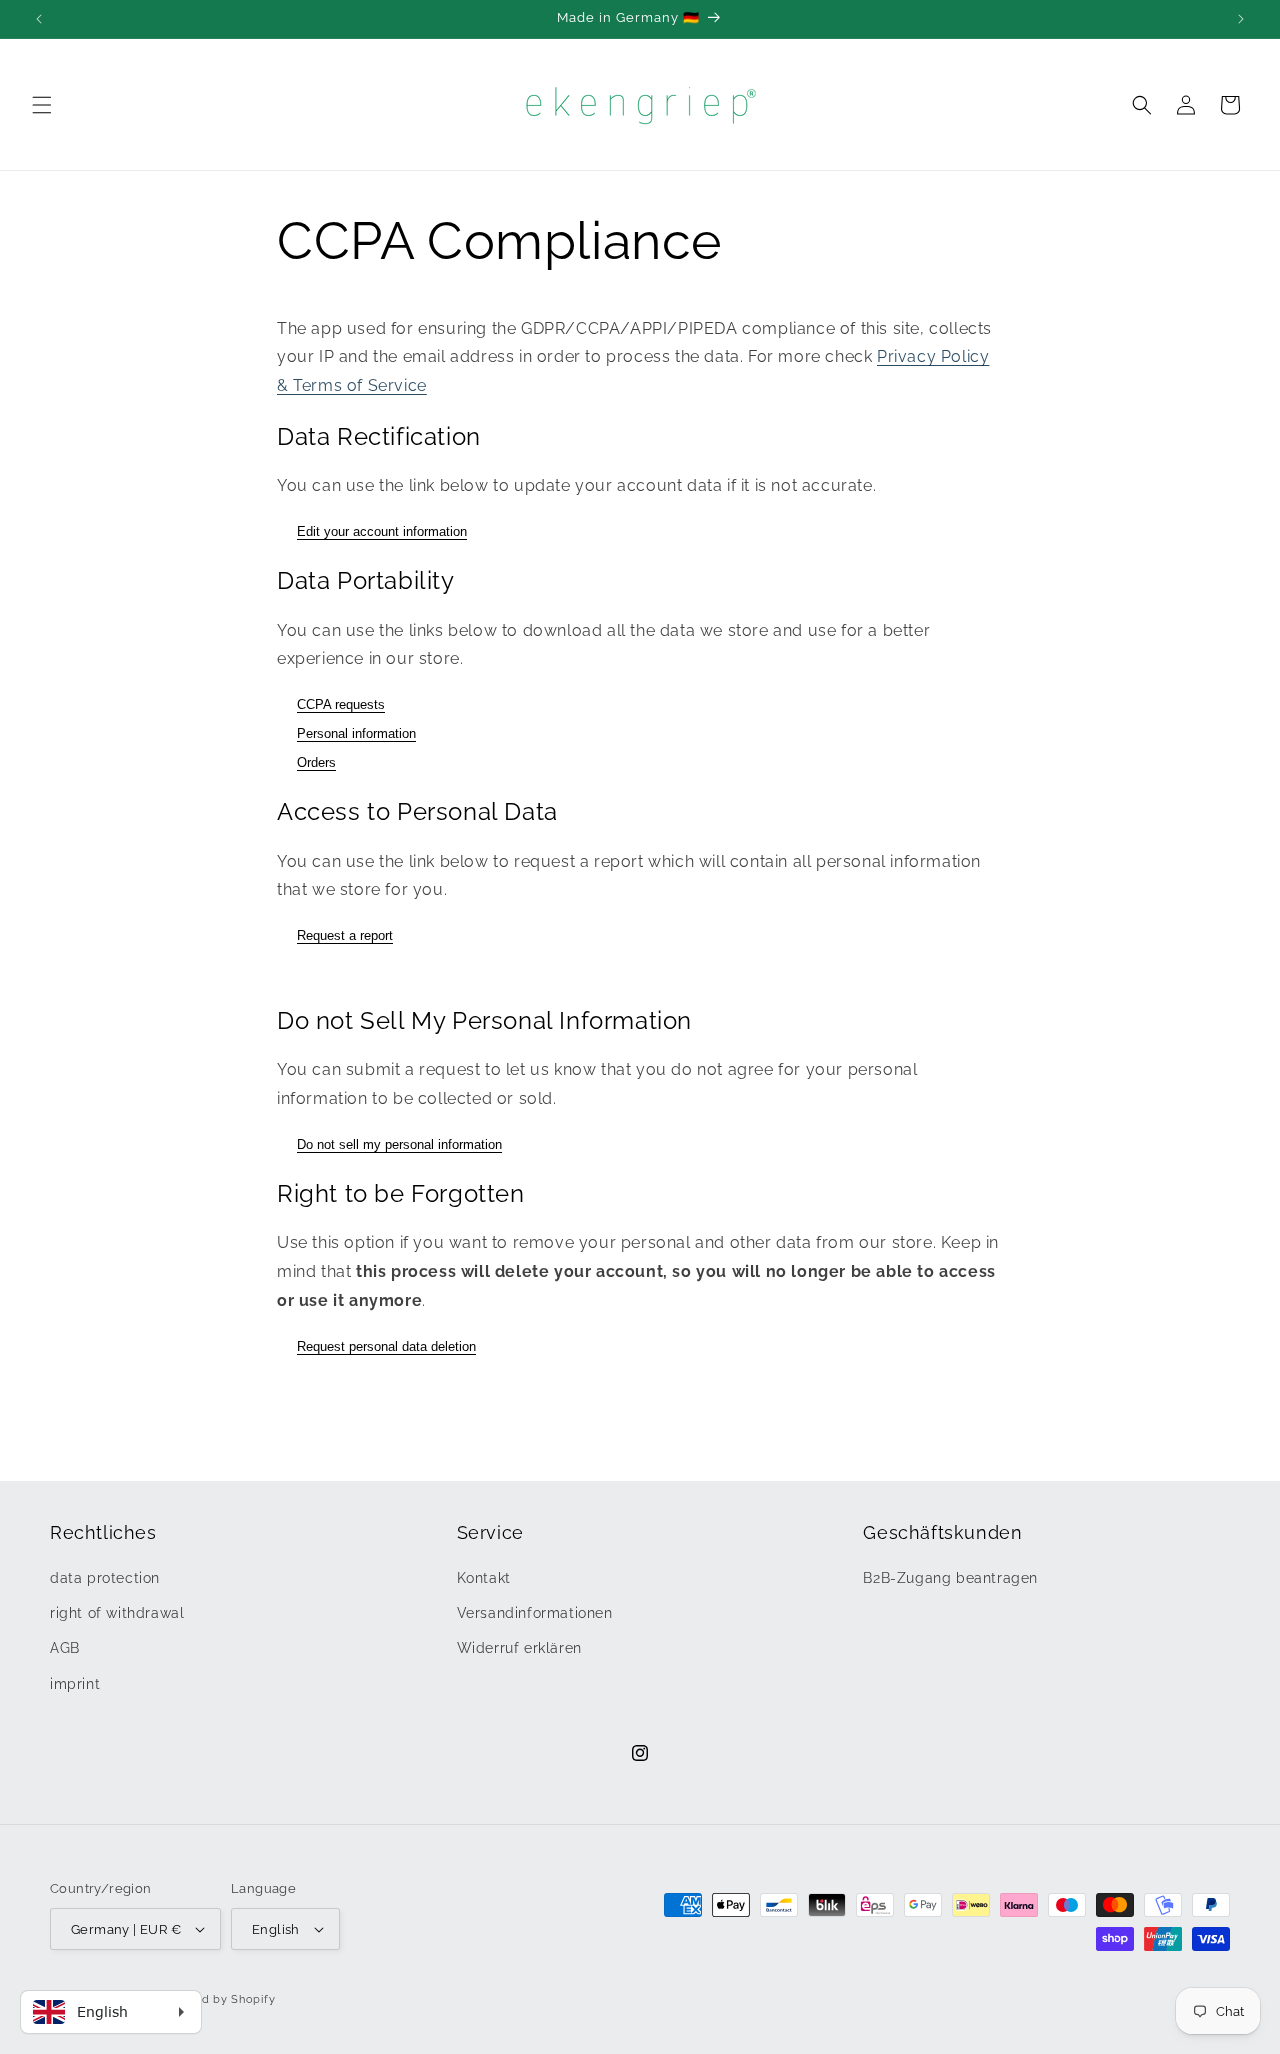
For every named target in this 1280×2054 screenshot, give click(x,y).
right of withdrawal (117, 1613)
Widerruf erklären (519, 1648)
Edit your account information (382, 531)
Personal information (356, 733)
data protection (105, 1578)
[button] (42, 105)
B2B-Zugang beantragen (950, 1578)
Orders (316, 762)
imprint (75, 1684)
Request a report (345, 935)
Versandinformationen (535, 1613)
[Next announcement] (1241, 19)
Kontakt (484, 1578)
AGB (65, 1648)
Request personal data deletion (386, 1346)
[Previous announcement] (39, 19)
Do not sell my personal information (399, 1144)
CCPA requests (341, 704)
